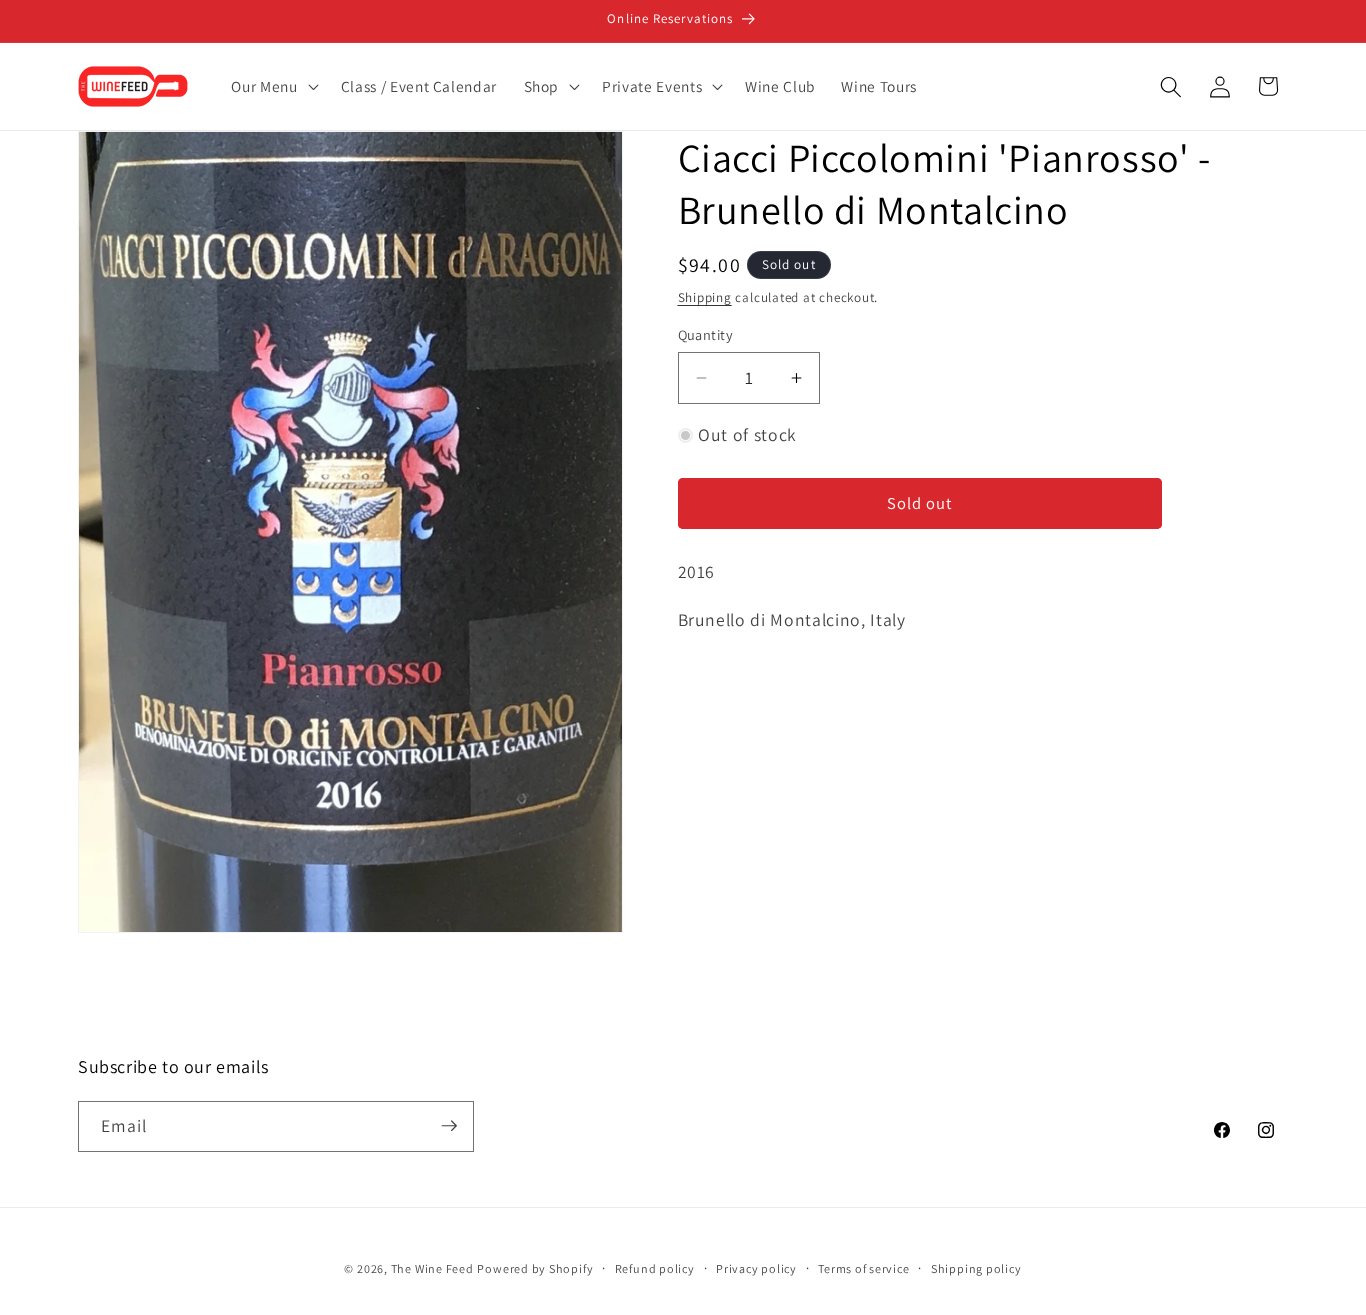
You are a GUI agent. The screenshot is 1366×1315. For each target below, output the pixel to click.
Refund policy (655, 1267)
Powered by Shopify (535, 1267)
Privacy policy (756, 1267)
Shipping (705, 297)
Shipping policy (976, 1267)
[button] (272, 87)
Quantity (706, 334)
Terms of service (863, 1267)
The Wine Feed (432, 1267)
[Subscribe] (449, 1126)
